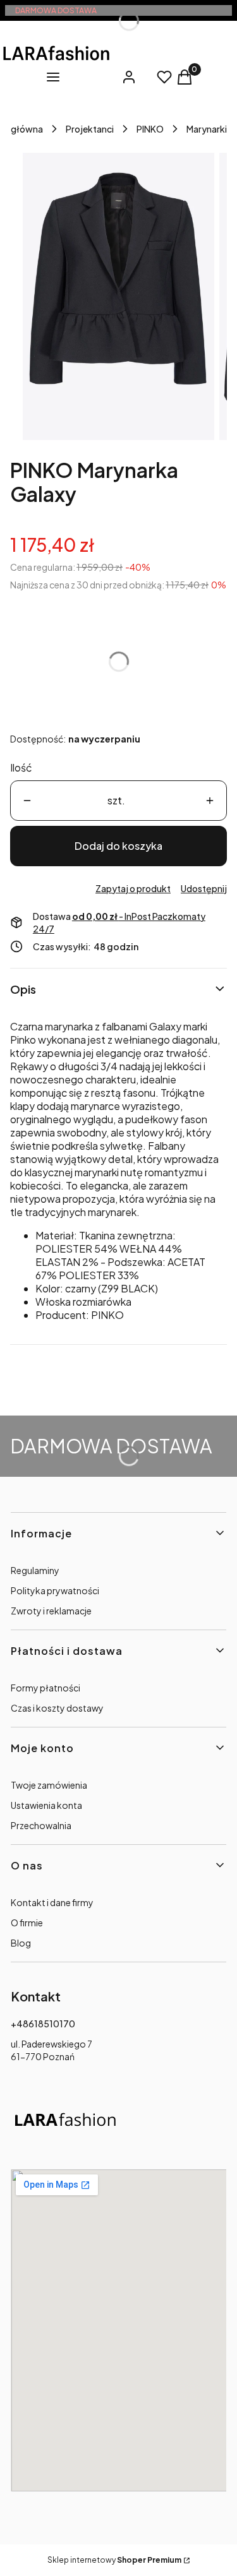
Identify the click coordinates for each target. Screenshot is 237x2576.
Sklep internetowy (114, 2560)
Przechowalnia (41, 1825)
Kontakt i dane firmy (52, 1902)
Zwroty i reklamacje (51, 1611)
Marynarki (207, 129)
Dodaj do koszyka (118, 846)
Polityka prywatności (55, 1590)
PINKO (150, 129)
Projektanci (90, 129)
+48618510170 (43, 2024)
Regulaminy (35, 1570)
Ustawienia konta (46, 1805)
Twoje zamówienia (49, 1785)
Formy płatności (46, 1688)
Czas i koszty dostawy (57, 1708)
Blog (21, 1943)
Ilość (21, 767)
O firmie (27, 1923)
